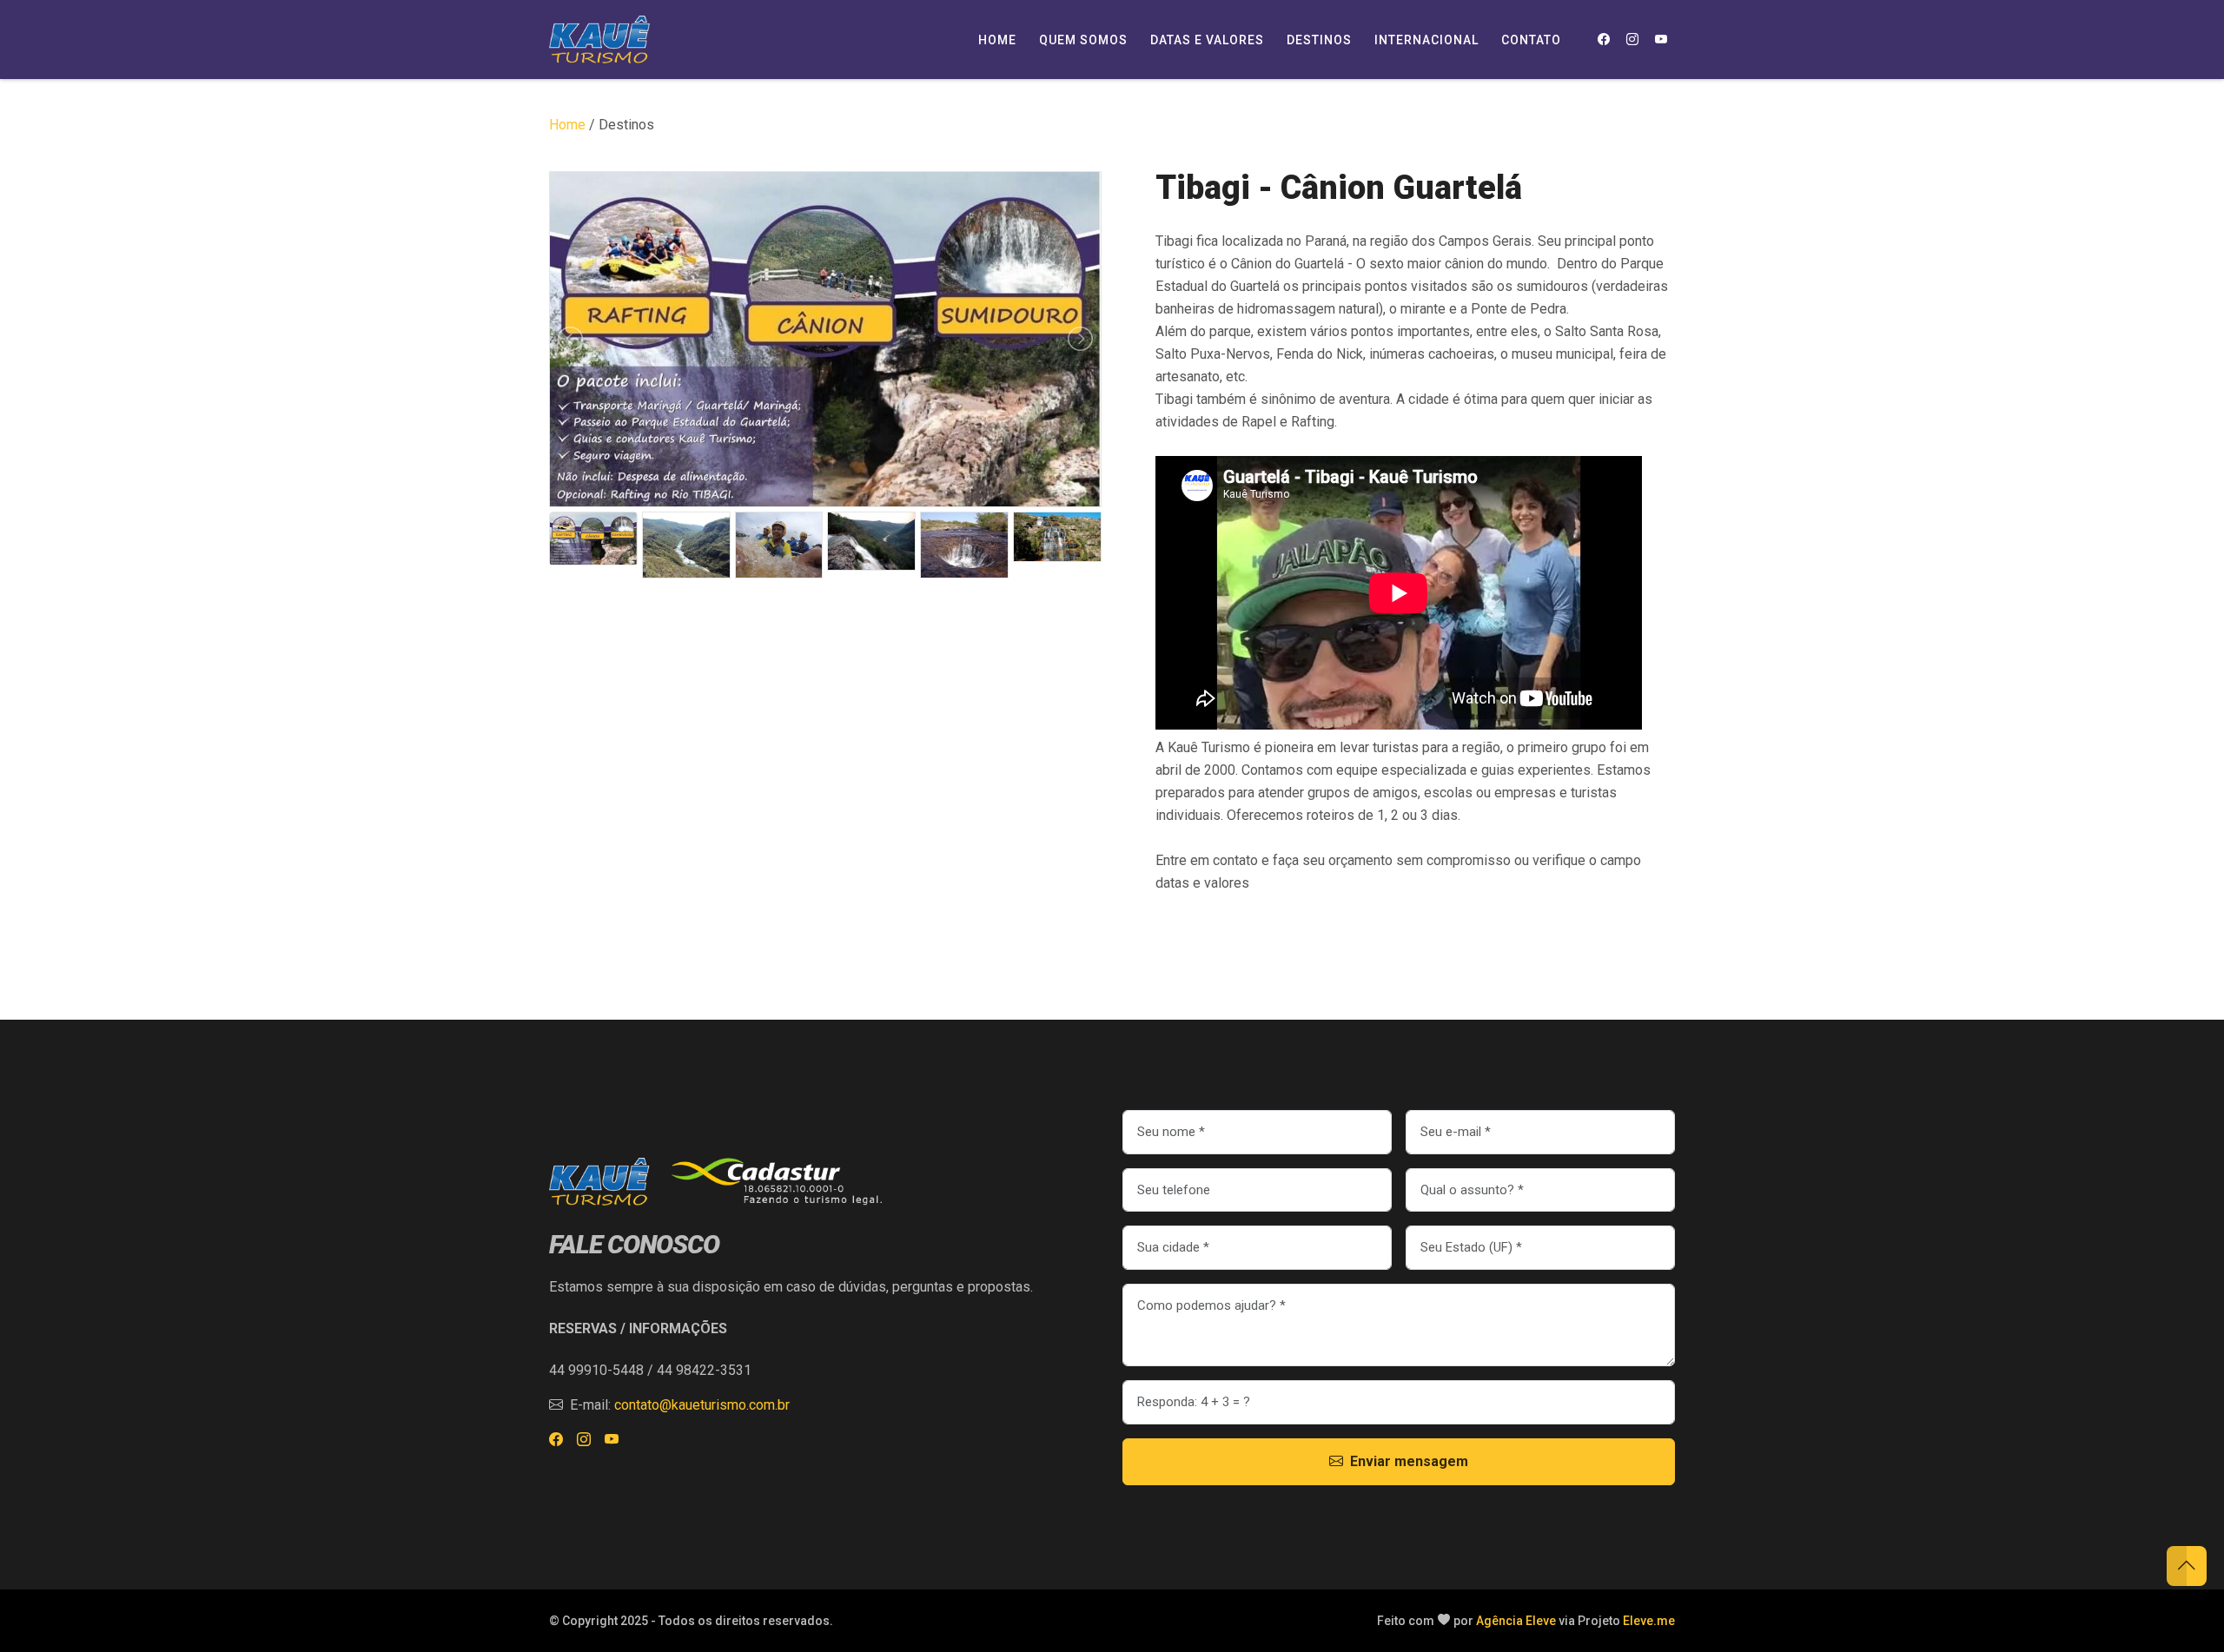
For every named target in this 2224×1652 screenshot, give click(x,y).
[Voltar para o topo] (2187, 1566)
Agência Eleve (1516, 1621)
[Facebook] (1603, 40)
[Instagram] (1632, 40)
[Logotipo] (599, 40)
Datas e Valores (1207, 40)
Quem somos (1083, 40)
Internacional (1426, 40)
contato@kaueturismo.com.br (702, 1405)
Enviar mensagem (1409, 1461)
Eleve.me (1649, 1621)
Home (997, 40)
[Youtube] (1661, 40)
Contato (1531, 40)
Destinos (1319, 40)
